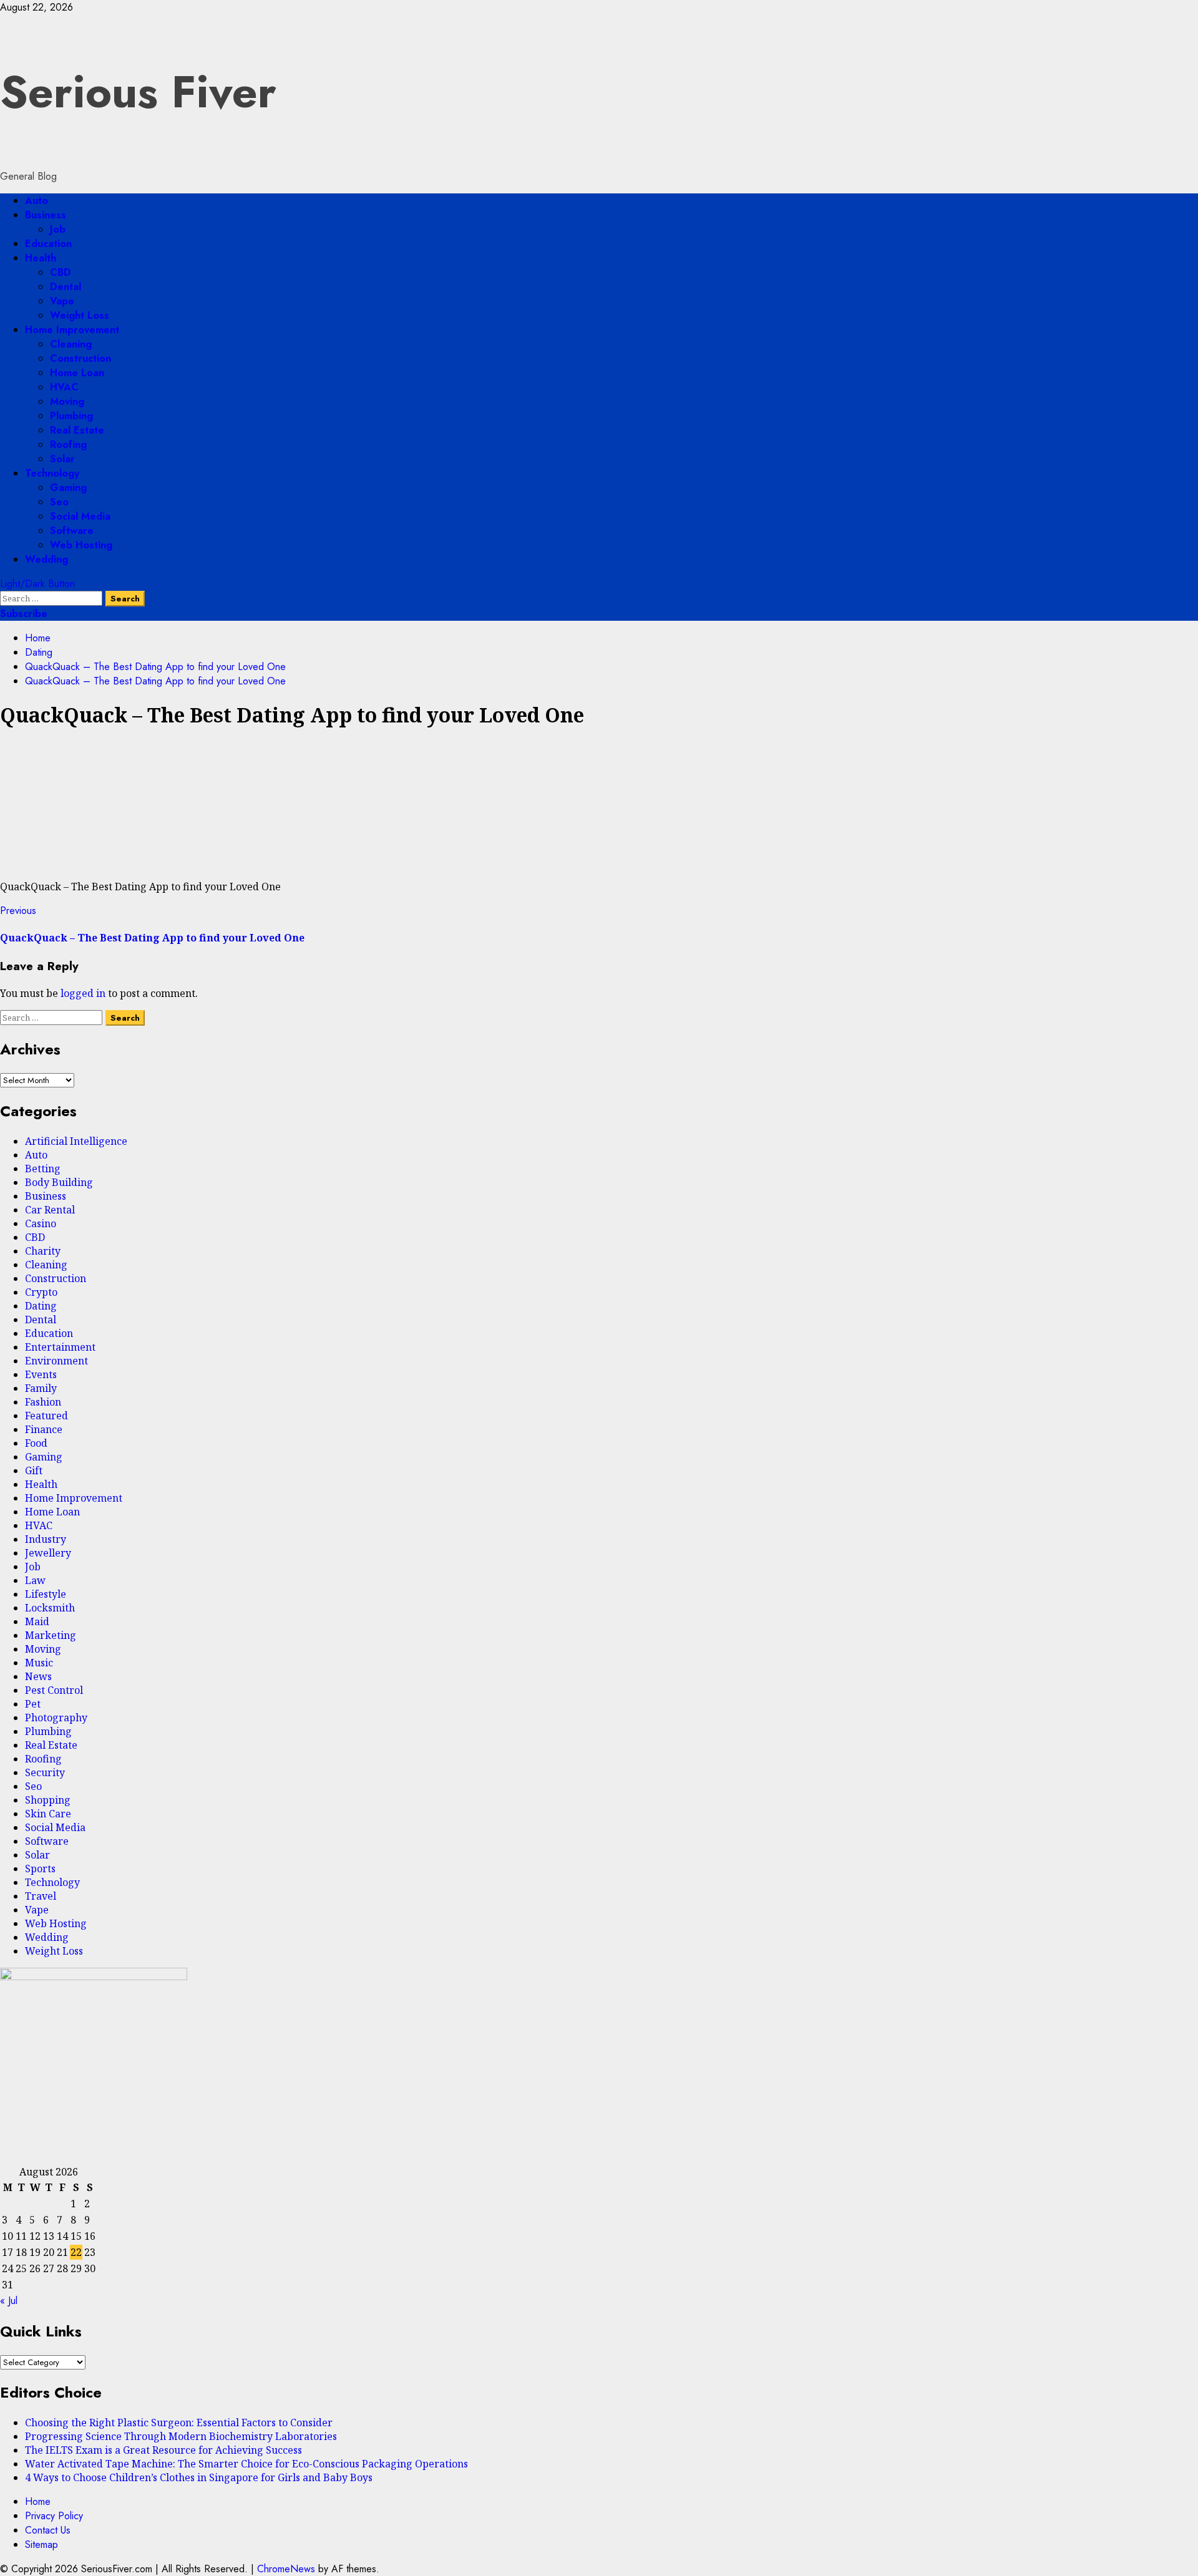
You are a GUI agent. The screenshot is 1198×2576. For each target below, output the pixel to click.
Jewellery (48, 1553)
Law (35, 1580)
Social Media (80, 516)
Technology (52, 473)
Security (45, 1772)
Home (38, 2501)
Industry (46, 1539)
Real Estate (77, 430)
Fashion (43, 1402)
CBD (61, 272)
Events (41, 1374)
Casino (41, 1223)
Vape (62, 301)
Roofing (68, 445)
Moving (67, 401)
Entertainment (60, 1347)
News (38, 1676)
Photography (56, 1718)
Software (72, 531)
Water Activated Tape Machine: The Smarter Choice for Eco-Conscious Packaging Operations (246, 2464)
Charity (43, 1251)
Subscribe (24, 614)
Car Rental (50, 1210)
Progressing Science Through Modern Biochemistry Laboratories (181, 2436)
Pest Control (54, 1690)
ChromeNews (286, 2569)
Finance (44, 1429)
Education (48, 244)
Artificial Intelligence (76, 1141)
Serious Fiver (138, 92)
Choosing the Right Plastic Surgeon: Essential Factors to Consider (179, 2423)
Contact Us (48, 2530)
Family (41, 1388)
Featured (46, 1416)
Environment (56, 1361)
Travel (41, 1896)
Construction (80, 358)
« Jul (9, 2301)
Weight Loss (80, 315)
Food (36, 1443)
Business (46, 215)
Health (41, 258)
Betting (43, 1169)
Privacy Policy (54, 2516)
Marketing (51, 1635)
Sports (40, 1869)
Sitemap (41, 2544)
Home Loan (77, 373)
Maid (37, 1621)
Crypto (41, 1292)
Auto (37, 201)
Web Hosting (81, 545)
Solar (62, 459)
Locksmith (50, 1608)
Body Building (59, 1182)
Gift (34, 1470)
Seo (59, 502)
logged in (83, 993)
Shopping (48, 1800)
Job (58, 229)
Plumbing (71, 416)
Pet (33, 1704)
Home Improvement (72, 330)
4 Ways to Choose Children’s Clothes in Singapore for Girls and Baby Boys (199, 2477)
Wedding (46, 559)
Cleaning (71, 344)
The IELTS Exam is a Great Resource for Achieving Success (163, 2450)
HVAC (64, 387)
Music (39, 1663)
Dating (41, 1306)
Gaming (68, 488)
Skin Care (48, 1814)
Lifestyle (46, 1594)
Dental (66, 287)
